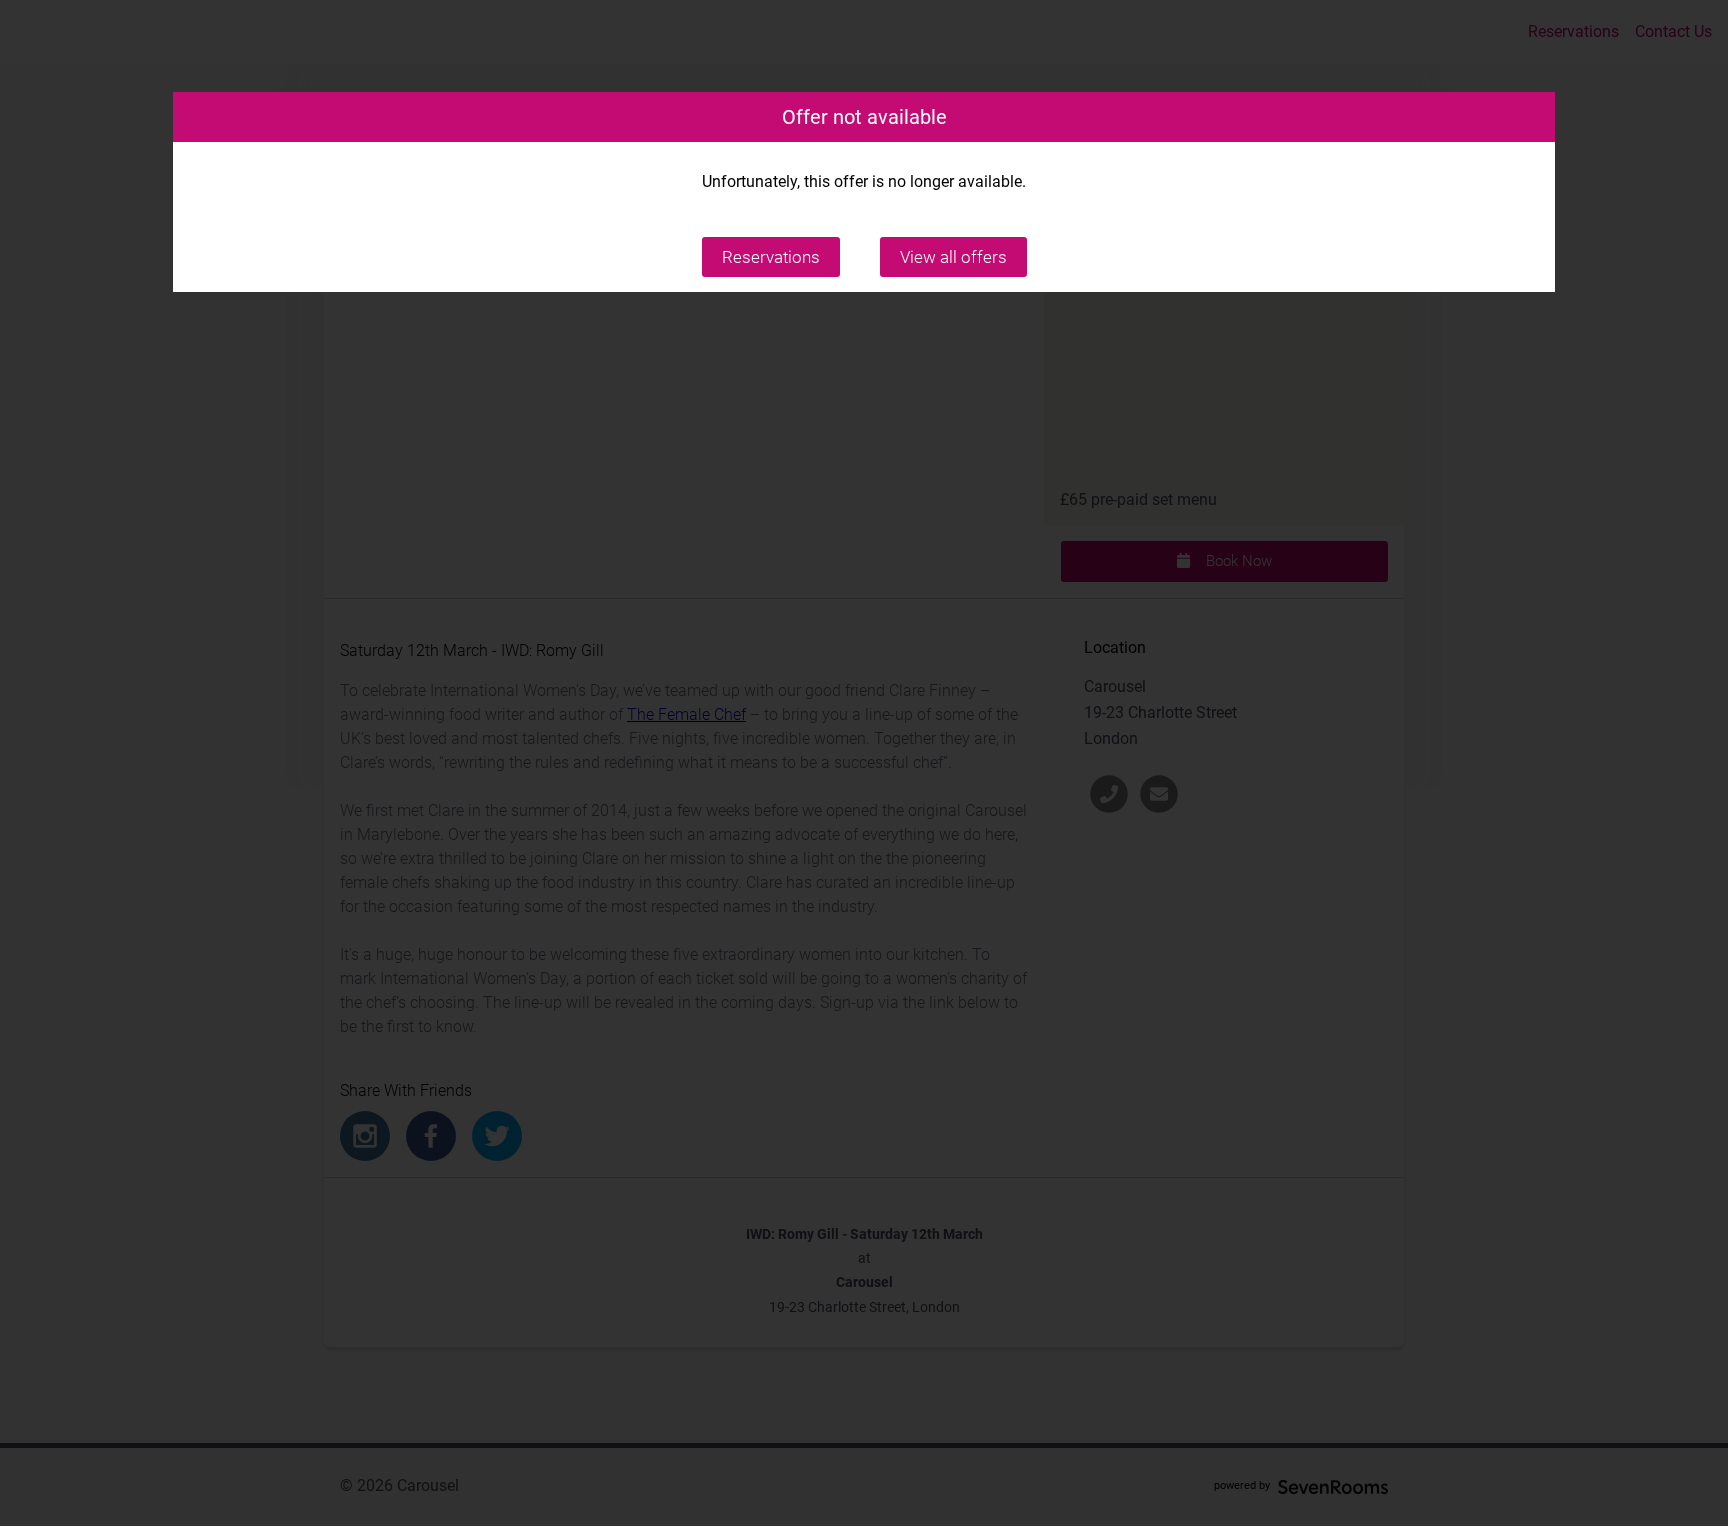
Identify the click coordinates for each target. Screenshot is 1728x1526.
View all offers (953, 257)
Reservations (771, 257)
